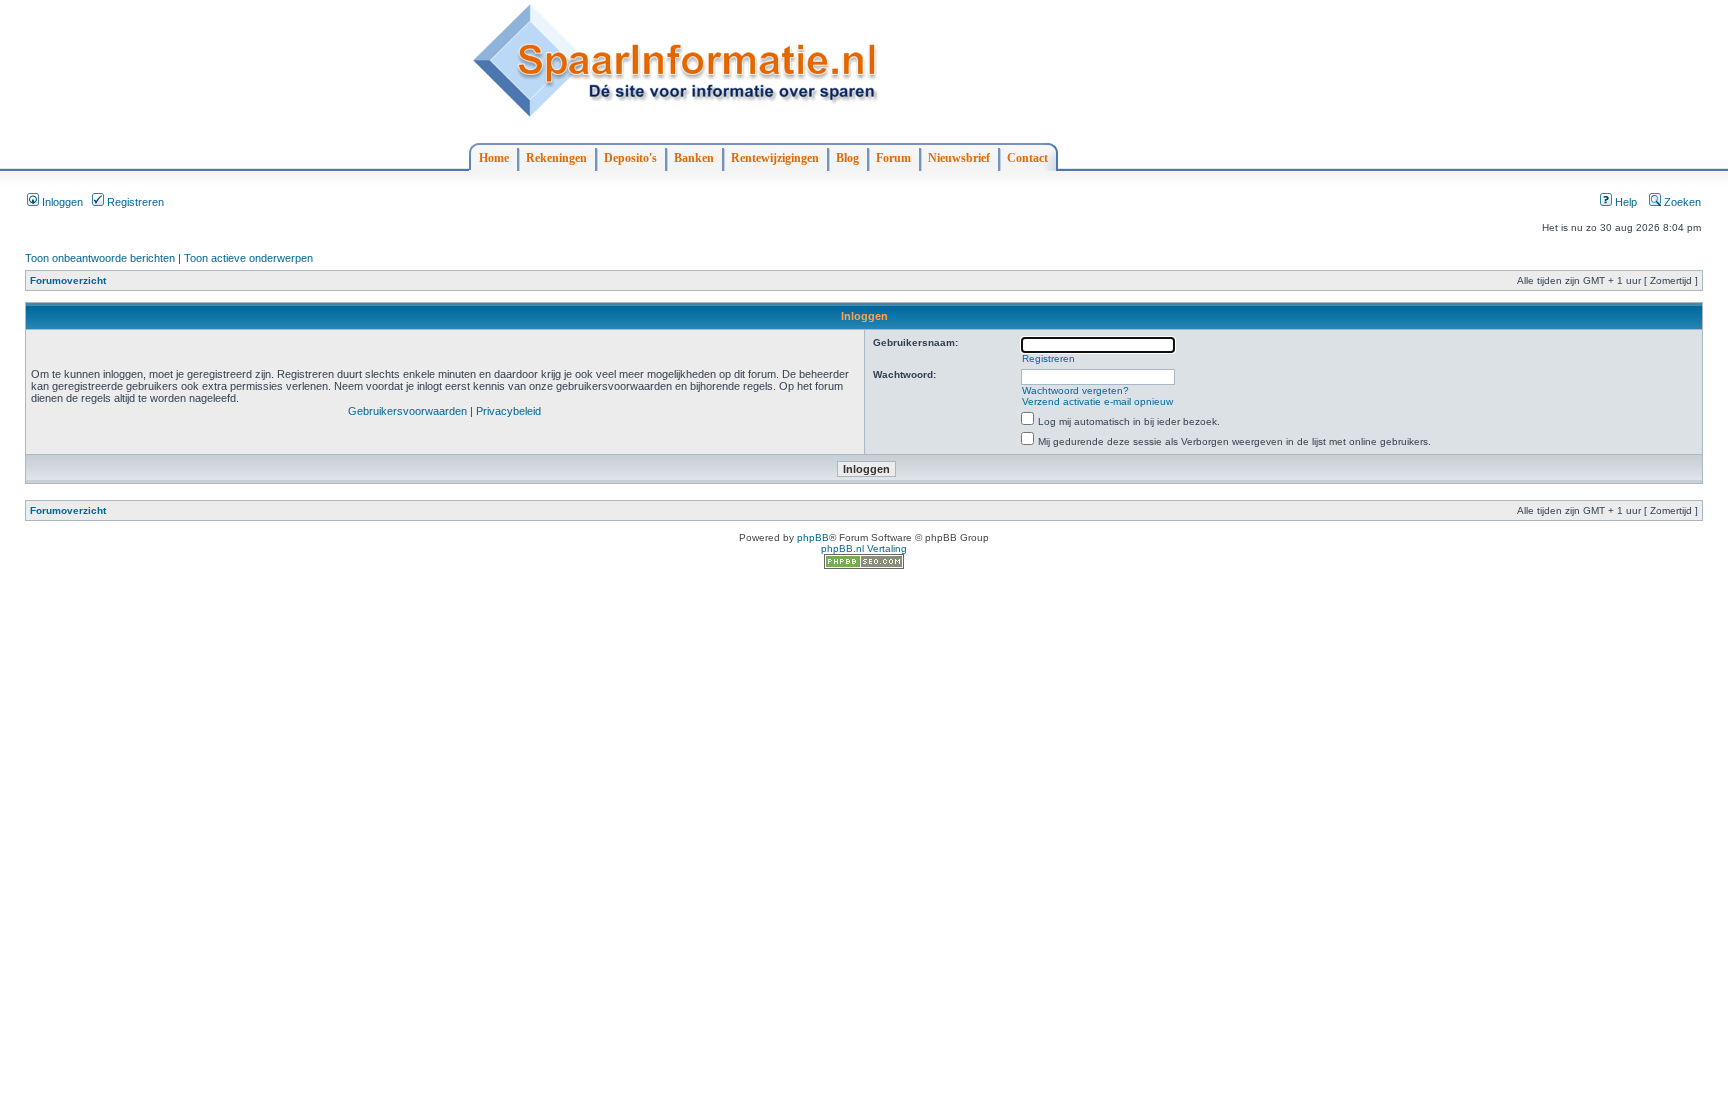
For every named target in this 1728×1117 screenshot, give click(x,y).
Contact (1027, 158)
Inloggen (61, 202)
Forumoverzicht (68, 280)
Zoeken (1681, 202)
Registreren (134, 202)
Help (1624, 202)
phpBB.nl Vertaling (864, 548)
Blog (847, 158)
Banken (694, 158)
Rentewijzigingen (775, 158)
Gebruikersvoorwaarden (407, 411)
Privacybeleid (508, 411)
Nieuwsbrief (959, 158)
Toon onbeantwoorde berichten (100, 258)
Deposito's (630, 158)
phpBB (813, 537)
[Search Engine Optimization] (864, 565)
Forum (893, 158)
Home (494, 158)
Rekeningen (556, 158)
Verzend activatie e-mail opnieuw (1097, 401)
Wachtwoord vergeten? (1075, 390)
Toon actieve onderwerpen (248, 258)
